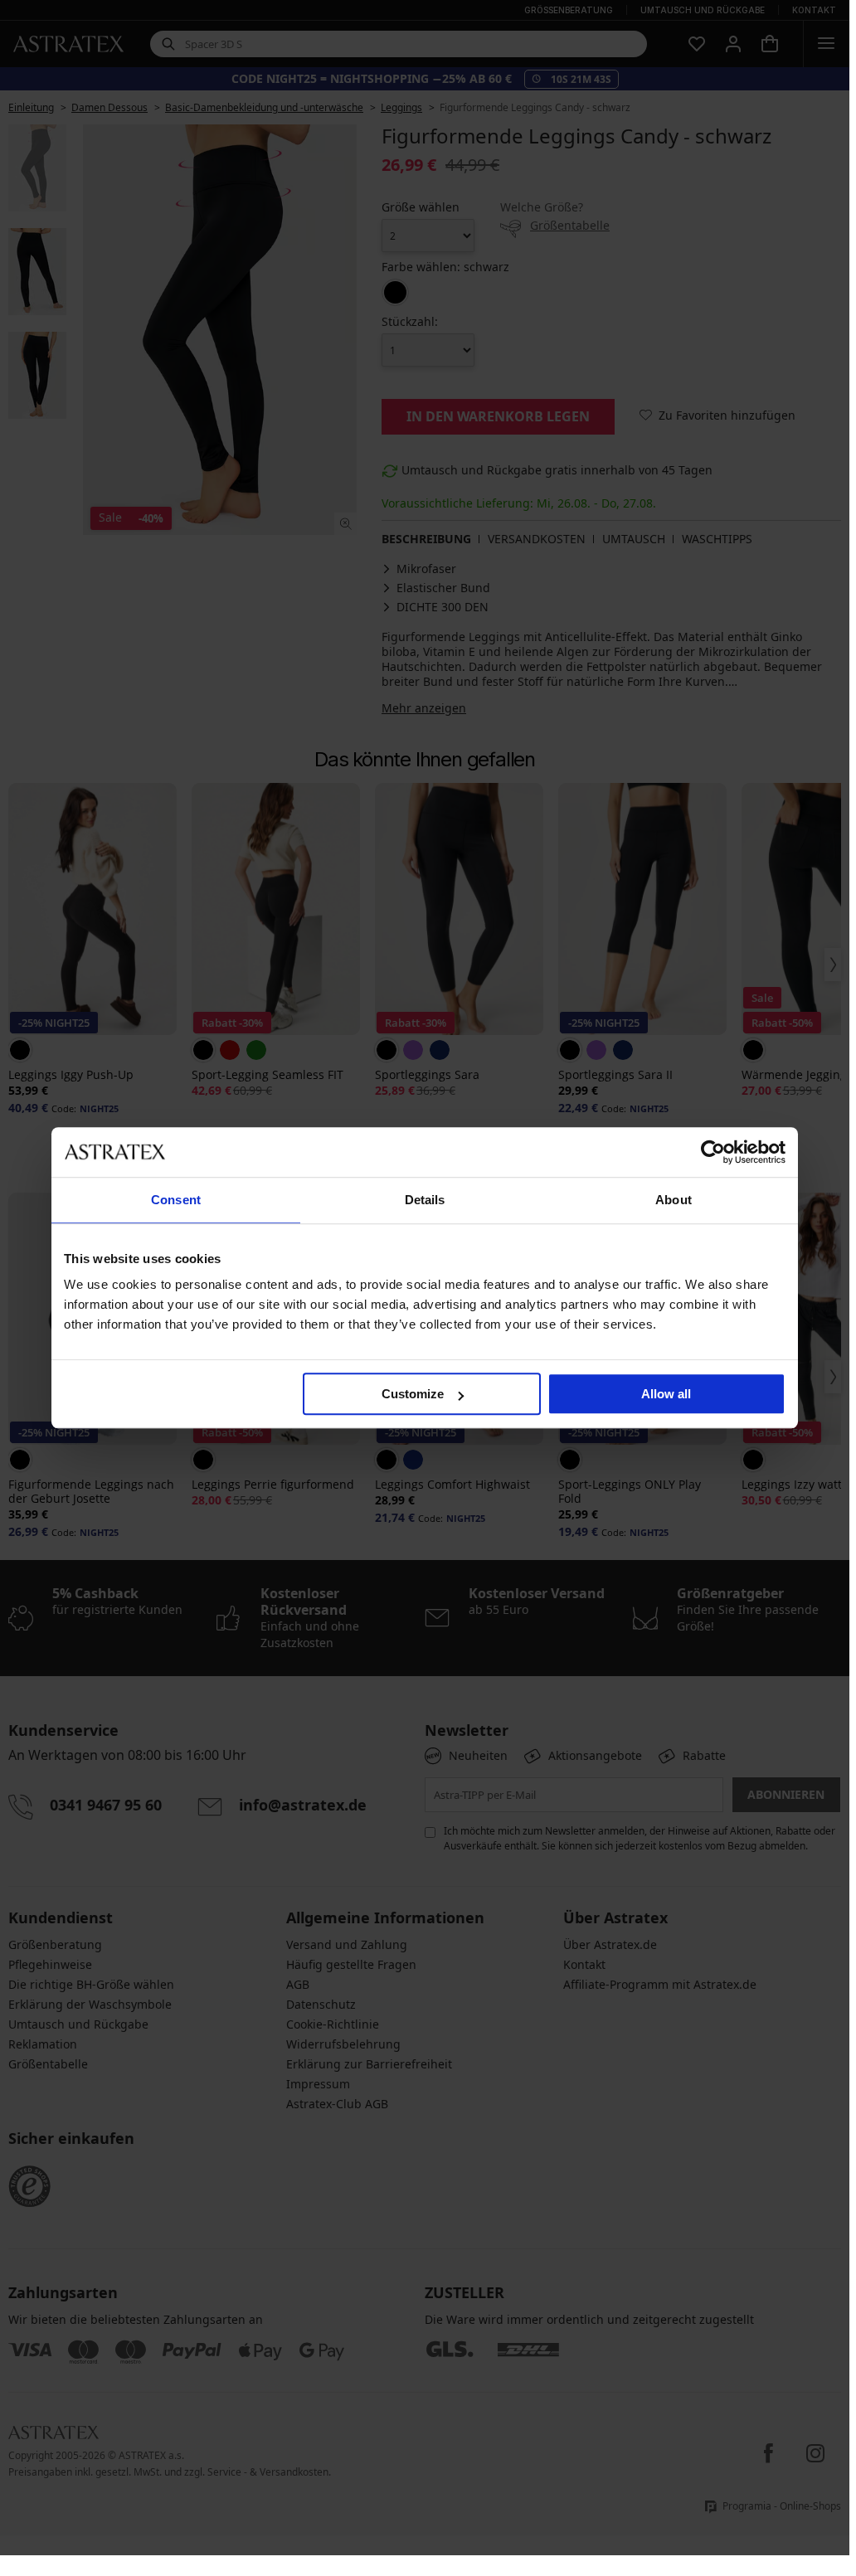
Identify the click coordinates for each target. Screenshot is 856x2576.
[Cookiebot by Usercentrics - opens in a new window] (713, 1152)
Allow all (666, 1394)
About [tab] (674, 1200)
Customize (413, 1394)
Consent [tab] (176, 1200)
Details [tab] (425, 1200)
